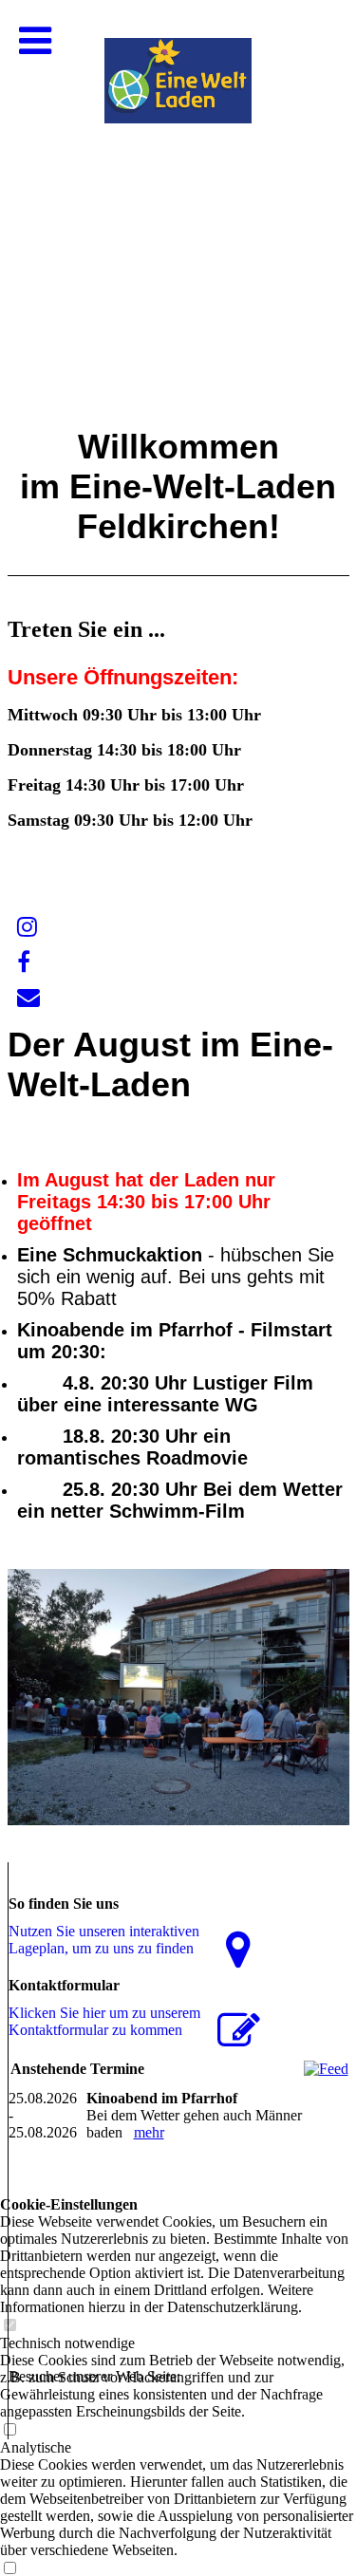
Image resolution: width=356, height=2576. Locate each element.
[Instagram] (27, 927)
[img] (178, 190)
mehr (149, 2132)
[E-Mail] (28, 998)
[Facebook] (24, 962)
